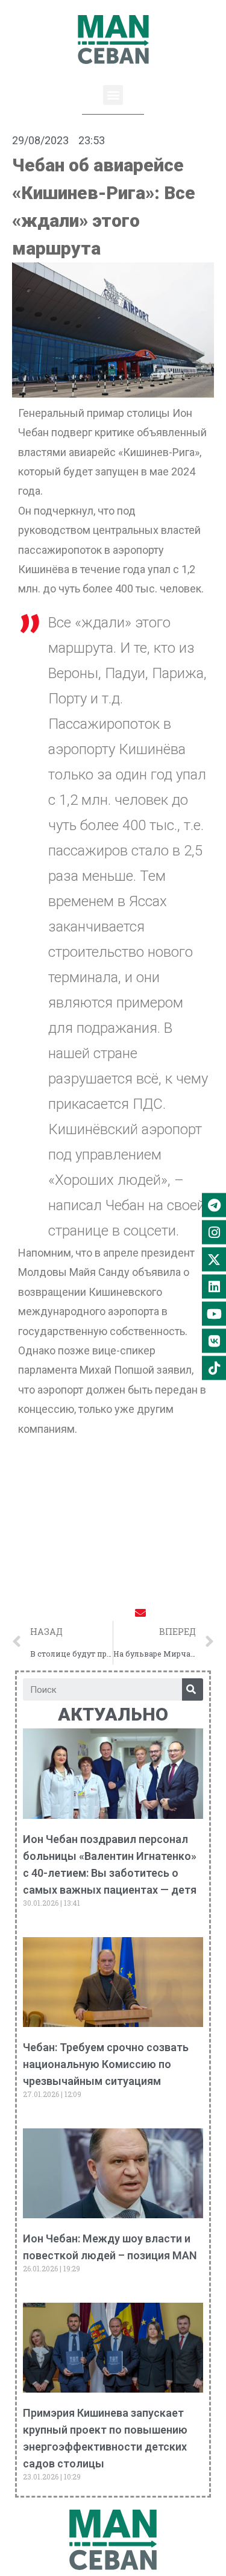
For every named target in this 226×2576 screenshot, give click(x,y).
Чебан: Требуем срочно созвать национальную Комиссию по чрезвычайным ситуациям (106, 2064)
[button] (113, 95)
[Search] (193, 1689)
